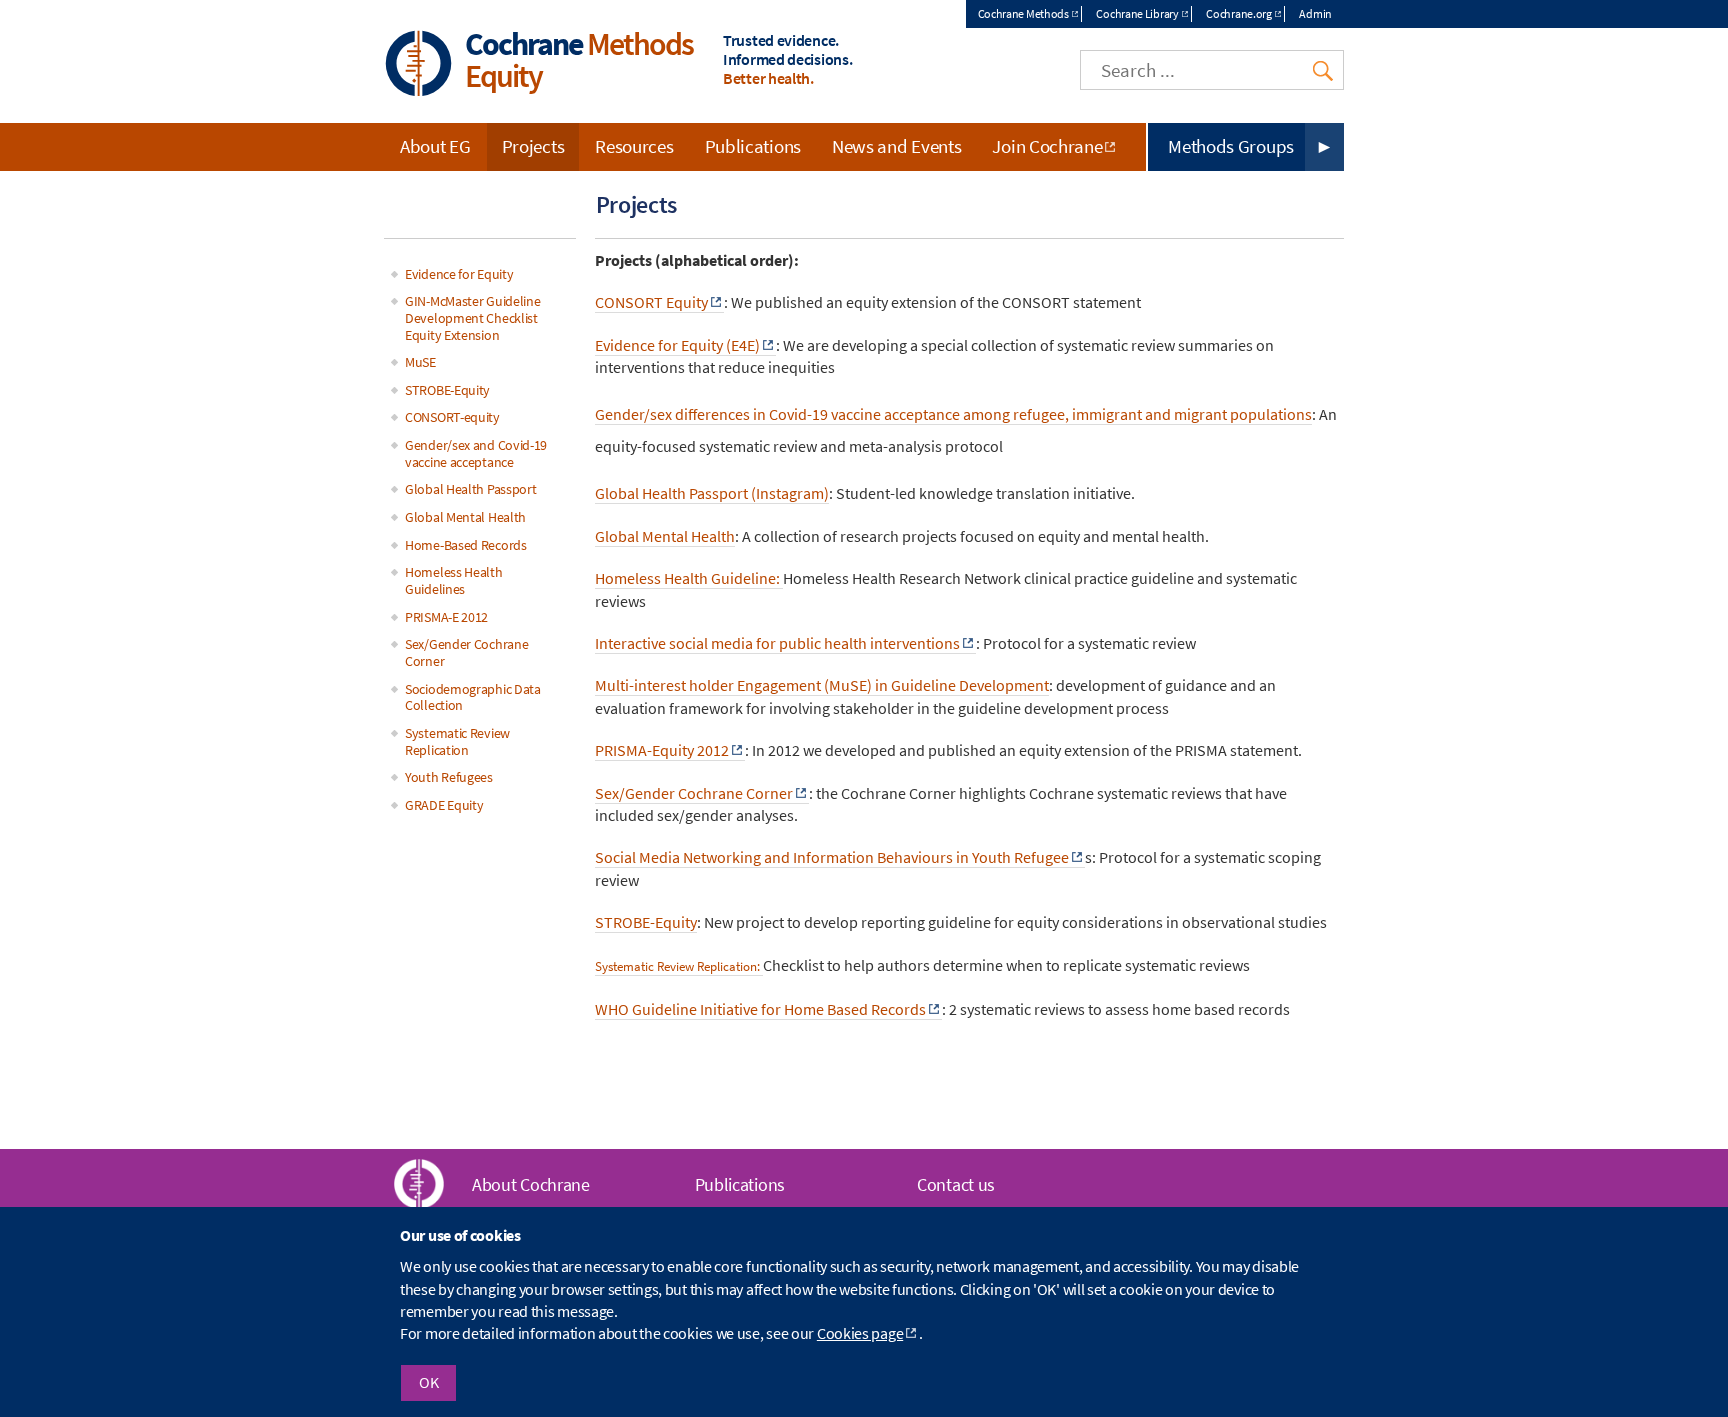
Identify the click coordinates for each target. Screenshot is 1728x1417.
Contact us (956, 1184)
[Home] (419, 65)
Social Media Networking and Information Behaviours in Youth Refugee (832, 857)
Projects (533, 146)
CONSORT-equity (452, 417)
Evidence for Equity (459, 274)
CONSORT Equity (651, 302)
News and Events (897, 146)
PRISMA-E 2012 (446, 617)
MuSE (420, 362)
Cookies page (860, 1334)
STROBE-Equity (646, 922)
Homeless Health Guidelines (454, 580)
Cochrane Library (1137, 13)
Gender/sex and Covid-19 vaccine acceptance (476, 453)
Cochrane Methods (1023, 13)
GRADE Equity (444, 805)
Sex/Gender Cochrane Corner (466, 652)
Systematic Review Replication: (679, 966)
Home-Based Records (466, 545)
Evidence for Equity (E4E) (677, 345)
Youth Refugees (449, 777)
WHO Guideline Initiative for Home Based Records (760, 1009)
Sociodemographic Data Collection (473, 697)
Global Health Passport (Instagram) (712, 493)
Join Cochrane (1047, 146)
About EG (435, 146)
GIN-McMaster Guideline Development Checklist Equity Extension (472, 318)
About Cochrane (531, 1184)
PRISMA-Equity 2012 (662, 750)
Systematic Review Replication (457, 741)
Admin (1315, 13)
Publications (753, 146)
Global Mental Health (665, 536)
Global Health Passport (470, 489)
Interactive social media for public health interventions (777, 643)
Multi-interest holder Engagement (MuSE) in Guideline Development (822, 685)
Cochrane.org (1238, 13)
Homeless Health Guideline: (689, 578)
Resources (634, 146)
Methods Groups (1231, 146)
